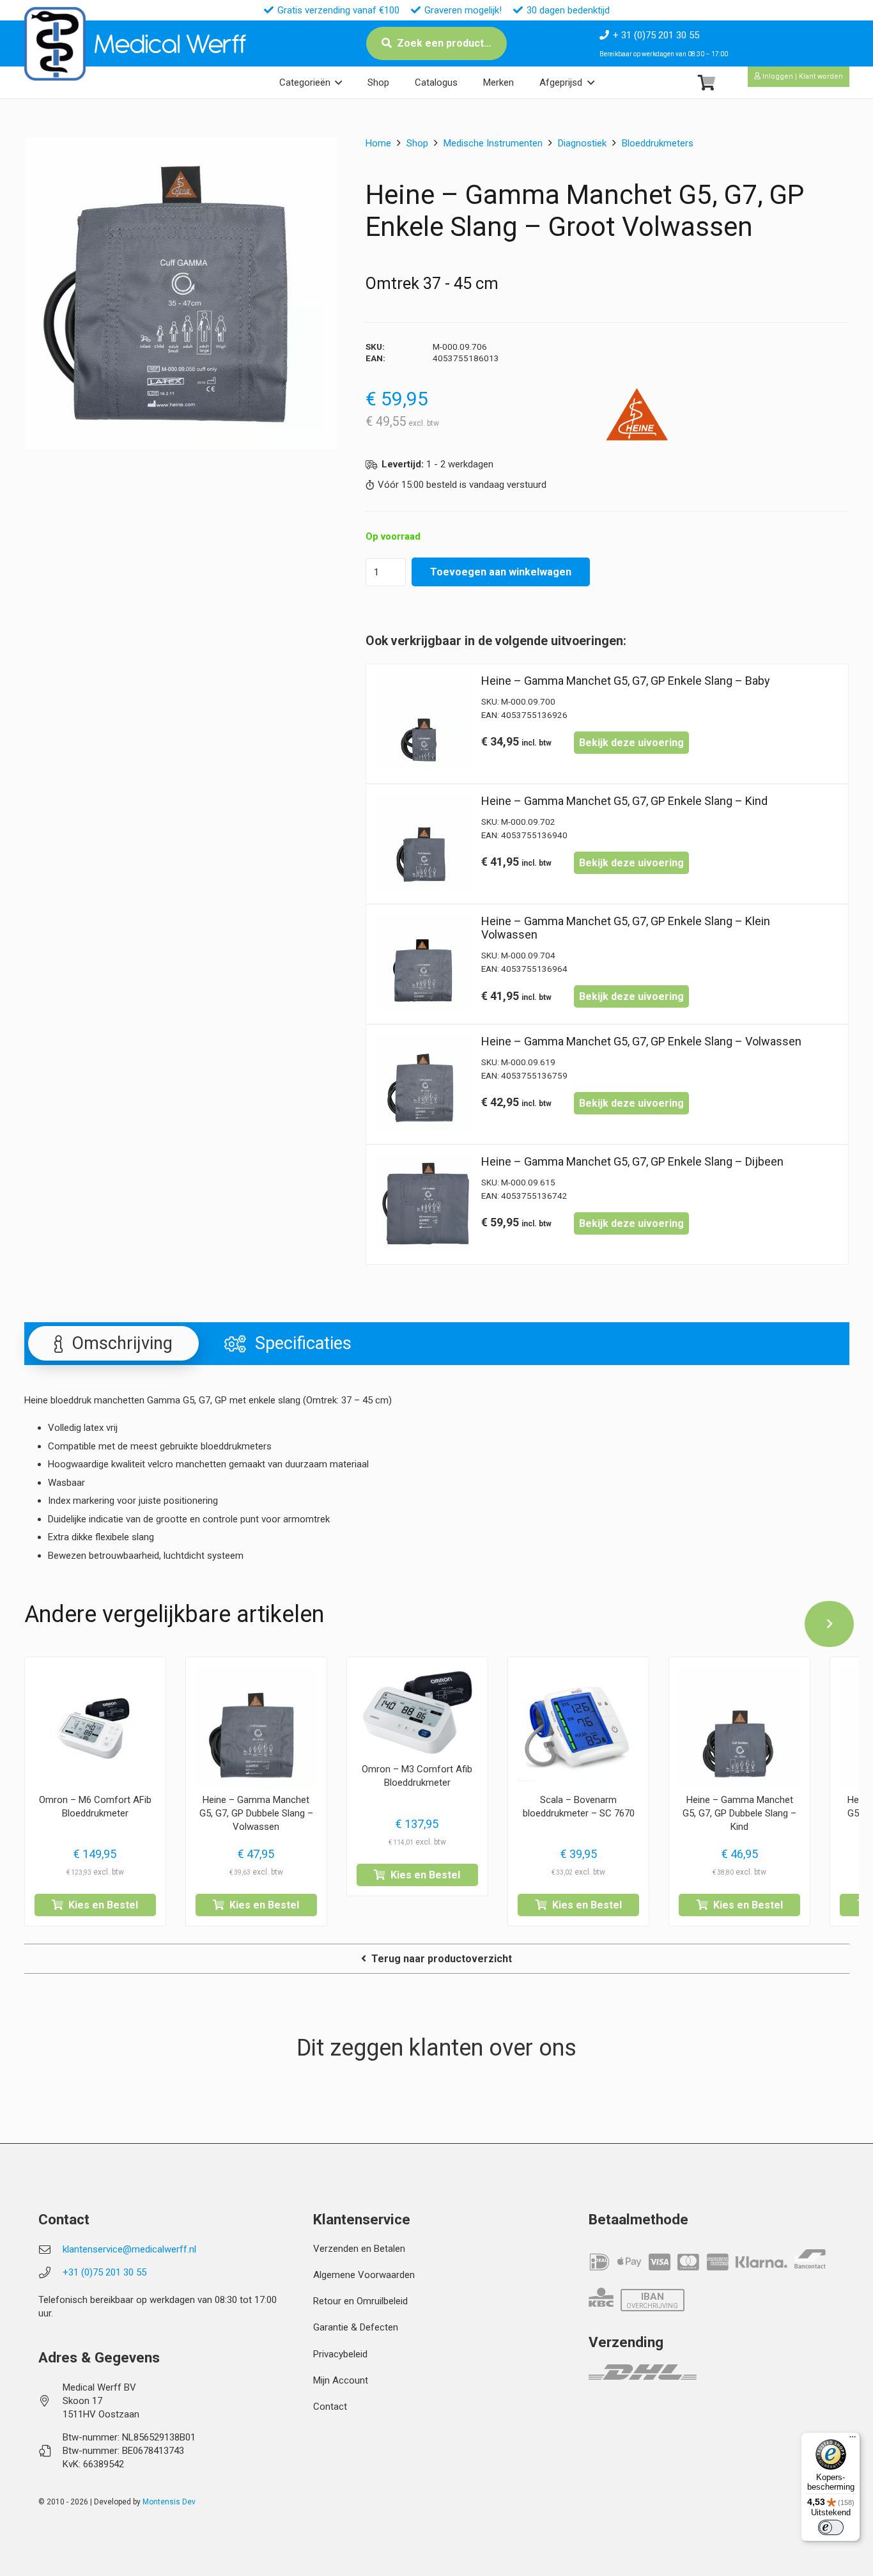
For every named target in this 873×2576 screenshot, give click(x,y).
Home (378, 143)
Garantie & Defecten (356, 2327)
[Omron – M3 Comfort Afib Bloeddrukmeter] (417, 1713)
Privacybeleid (340, 2354)
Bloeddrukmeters (658, 143)
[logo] (55, 44)
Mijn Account (341, 2380)
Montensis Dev (169, 2502)
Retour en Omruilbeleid (360, 2301)
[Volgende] (830, 1624)
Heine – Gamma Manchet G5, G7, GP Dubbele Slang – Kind (739, 1813)
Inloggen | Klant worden (802, 76)
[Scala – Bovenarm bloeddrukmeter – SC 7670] (578, 1728)
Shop (417, 143)
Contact (330, 2407)
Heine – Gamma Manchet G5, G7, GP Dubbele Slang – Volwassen (256, 1813)
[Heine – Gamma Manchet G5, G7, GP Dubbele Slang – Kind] (739, 1728)
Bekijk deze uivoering (631, 743)
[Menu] (853, 2440)
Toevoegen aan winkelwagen (501, 572)
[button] (338, 82)
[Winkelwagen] (707, 83)
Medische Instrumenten (493, 143)
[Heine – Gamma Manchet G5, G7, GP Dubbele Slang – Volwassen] (256, 1728)
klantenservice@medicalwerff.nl (129, 2249)
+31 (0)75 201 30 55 (104, 2272)
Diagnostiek (582, 143)
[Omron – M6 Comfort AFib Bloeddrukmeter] (95, 1728)
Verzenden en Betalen (359, 2249)
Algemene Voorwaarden (364, 2275)
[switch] (831, 2527)
